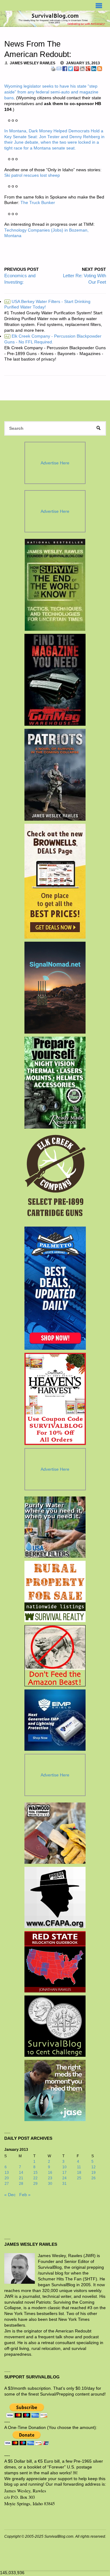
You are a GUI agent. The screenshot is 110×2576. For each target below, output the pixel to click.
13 (7, 2173)
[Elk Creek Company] (55, 1178)
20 (7, 2178)
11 (79, 2167)
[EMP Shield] (55, 1720)
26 (94, 2178)
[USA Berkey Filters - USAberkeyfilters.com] (55, 1527)
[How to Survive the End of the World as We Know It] (55, 585)
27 (7, 2184)
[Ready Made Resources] (55, 1083)
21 (21, 2178)
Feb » (25, 2195)
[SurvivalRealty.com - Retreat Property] (55, 1591)
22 (35, 2178)
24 (64, 2178)
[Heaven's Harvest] (55, 1399)
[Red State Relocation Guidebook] (55, 1962)
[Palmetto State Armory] (55, 1288)
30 (50, 2184)
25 (79, 2178)
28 (21, 2184)
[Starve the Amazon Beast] (55, 1656)
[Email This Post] (59, 68)
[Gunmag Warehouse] (55, 680)
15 (35, 2173)
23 (50, 2178)
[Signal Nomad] (55, 988)
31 (64, 2184)
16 (50, 2173)
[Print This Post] (53, 68)
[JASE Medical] (55, 2090)
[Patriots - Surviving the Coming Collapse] (55, 775)
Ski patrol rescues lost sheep (32, 175)
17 (64, 2173)
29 (35, 2184)
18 (79, 2173)
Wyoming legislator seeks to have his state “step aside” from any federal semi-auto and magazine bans (51, 92)
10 (64, 2167)
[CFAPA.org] (55, 1897)
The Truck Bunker (38, 203)
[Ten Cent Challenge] (55, 2026)
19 (94, 2173)
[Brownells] (55, 881)
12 (94, 2167)
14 (21, 2173)
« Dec (10, 2195)
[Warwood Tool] (55, 1833)
